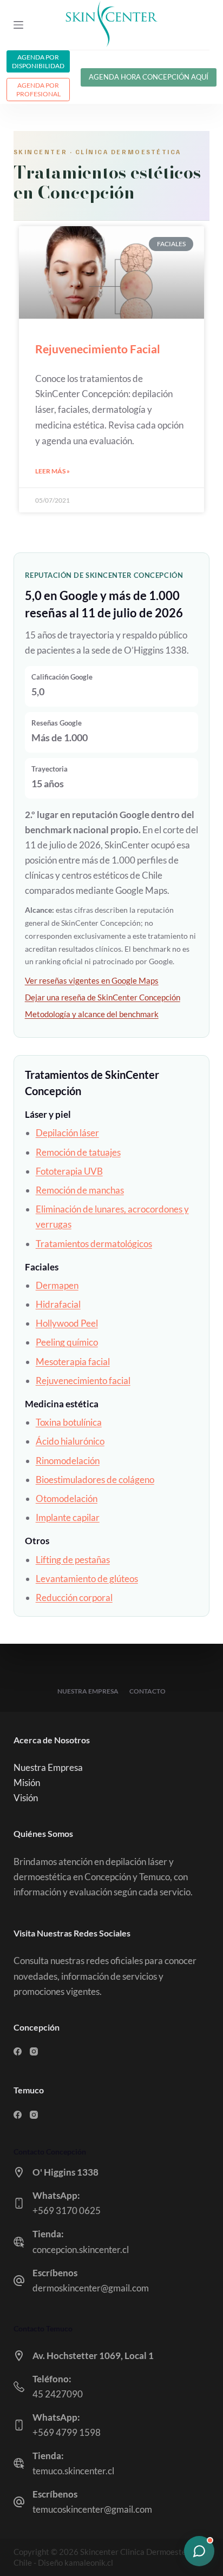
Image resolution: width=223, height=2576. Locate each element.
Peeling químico (67, 1342)
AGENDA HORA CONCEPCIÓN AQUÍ (149, 77)
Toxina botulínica (69, 1422)
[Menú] (18, 25)
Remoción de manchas (80, 1190)
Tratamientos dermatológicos (94, 1244)
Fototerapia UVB (69, 1171)
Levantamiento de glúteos (87, 1579)
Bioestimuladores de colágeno (95, 1480)
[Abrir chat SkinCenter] (199, 2551)
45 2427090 (58, 2394)
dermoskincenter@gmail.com (91, 2288)
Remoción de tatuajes (78, 1152)
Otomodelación (67, 1498)
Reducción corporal (74, 1597)
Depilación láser (67, 1133)
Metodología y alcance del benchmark (92, 1014)
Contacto (147, 1691)
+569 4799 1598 (67, 2432)
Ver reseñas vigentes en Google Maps (92, 980)
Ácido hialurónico (70, 1441)
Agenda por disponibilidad (38, 61)
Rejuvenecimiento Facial (98, 349)
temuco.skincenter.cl (73, 2471)
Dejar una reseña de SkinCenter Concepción (103, 997)
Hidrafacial (58, 1304)
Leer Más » (53, 471)
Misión (27, 1783)
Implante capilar (68, 1517)
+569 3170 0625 (67, 2211)
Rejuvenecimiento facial (83, 1381)
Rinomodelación (68, 1461)
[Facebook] (18, 2051)
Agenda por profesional (38, 90)
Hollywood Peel (67, 1323)
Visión (26, 1798)
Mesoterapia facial (73, 1362)
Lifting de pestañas (73, 1560)
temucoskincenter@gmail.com (92, 2509)
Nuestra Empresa (88, 1691)
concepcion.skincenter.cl (81, 2249)
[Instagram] (34, 2051)
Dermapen (57, 1285)
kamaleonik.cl (89, 2562)
